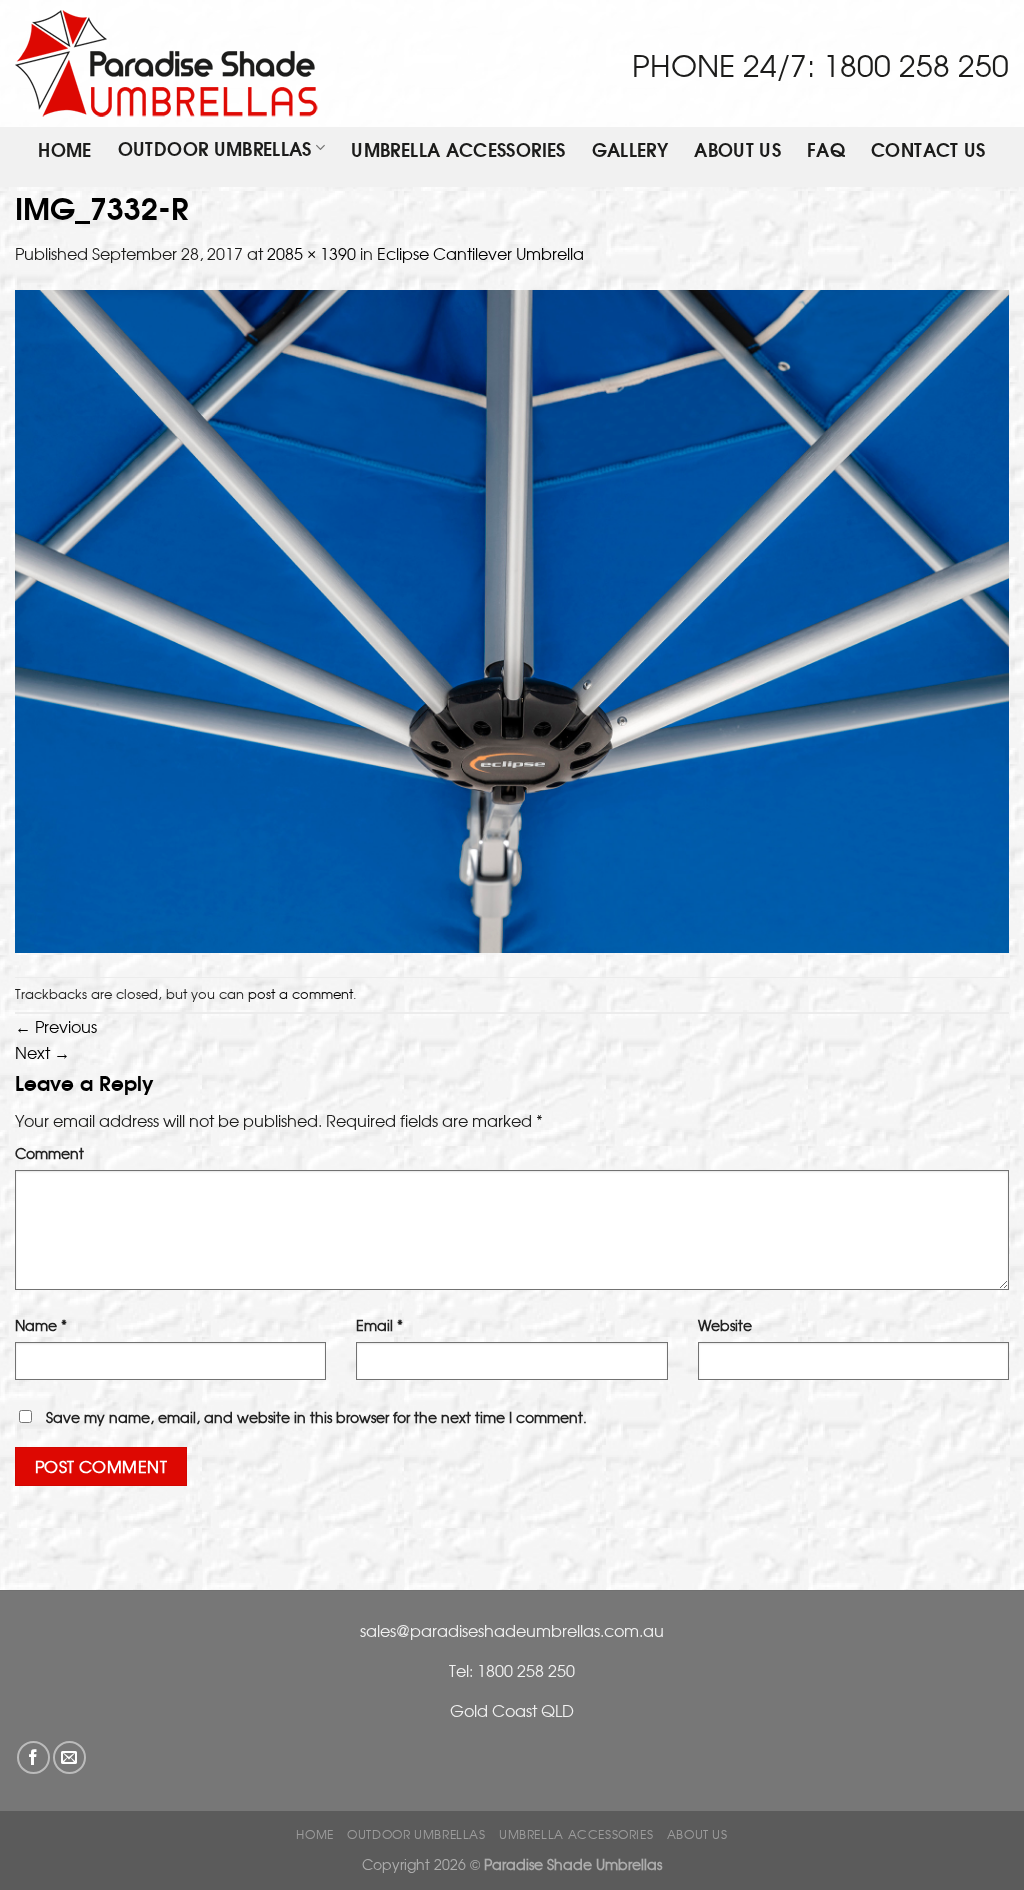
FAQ (826, 151)
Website (725, 1324)
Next (42, 1052)
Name (41, 1324)
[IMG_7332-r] (512, 619)
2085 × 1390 (311, 253)
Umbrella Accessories (458, 151)
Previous (56, 1026)
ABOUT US (737, 151)
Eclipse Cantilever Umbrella (480, 253)
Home (64, 151)
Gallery (630, 151)
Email (379, 1324)
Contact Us (928, 151)
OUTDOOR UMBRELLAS (215, 149)
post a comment (300, 993)
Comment (49, 1152)
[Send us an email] (69, 1757)
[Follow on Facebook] (33, 1757)
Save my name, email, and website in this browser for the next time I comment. (316, 1416)
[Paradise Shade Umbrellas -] (166, 63)
